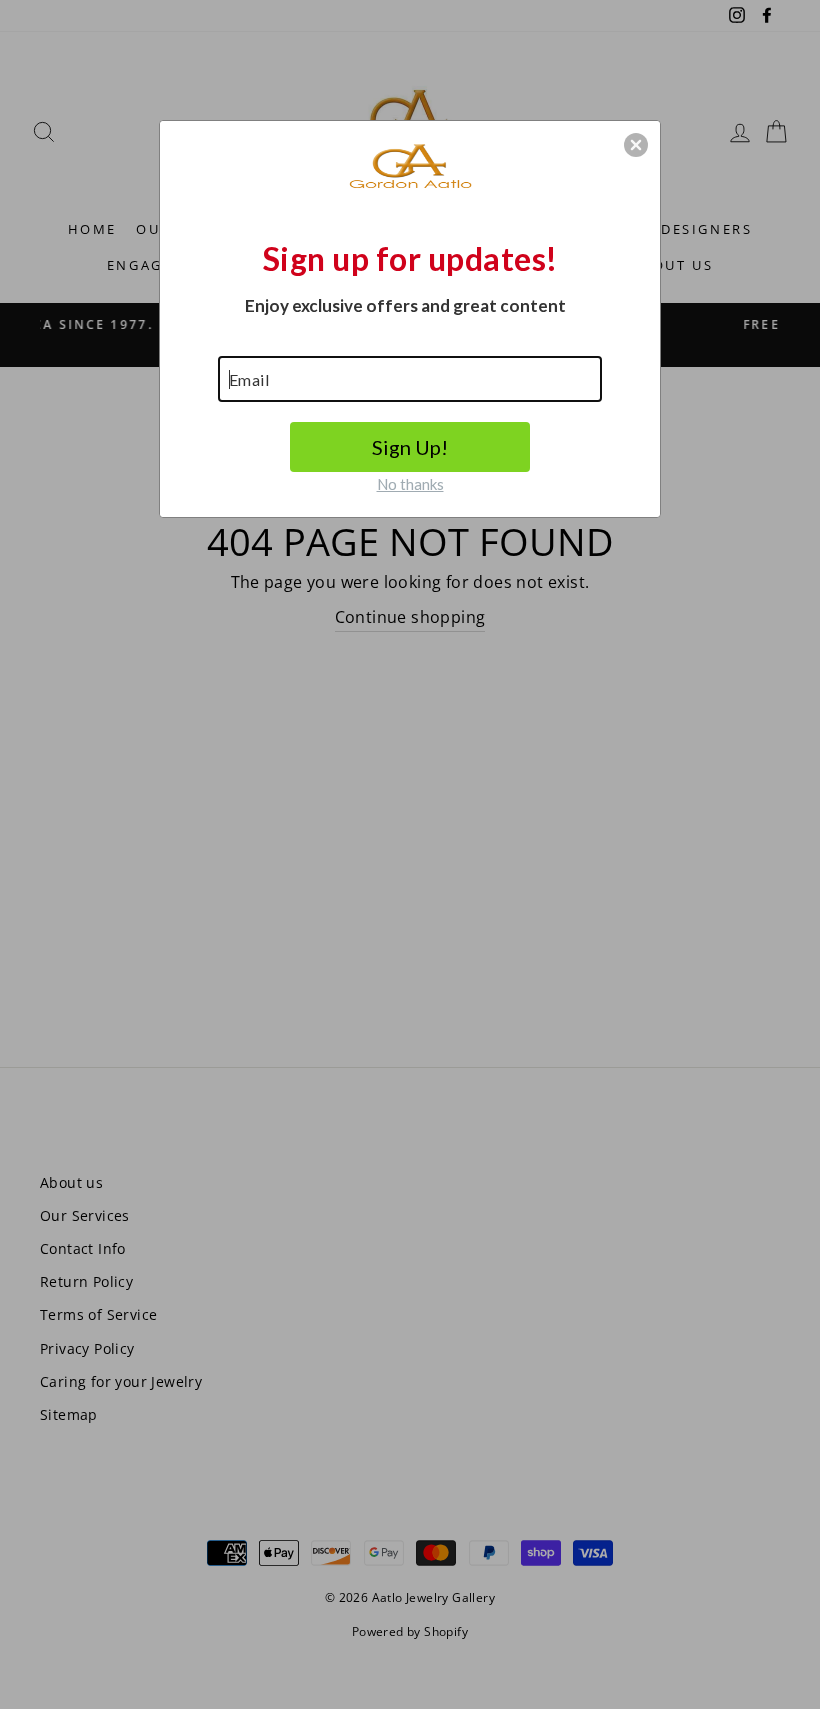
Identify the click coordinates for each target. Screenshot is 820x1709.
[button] (636, 145)
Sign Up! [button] (410, 447)
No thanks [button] (410, 484)
